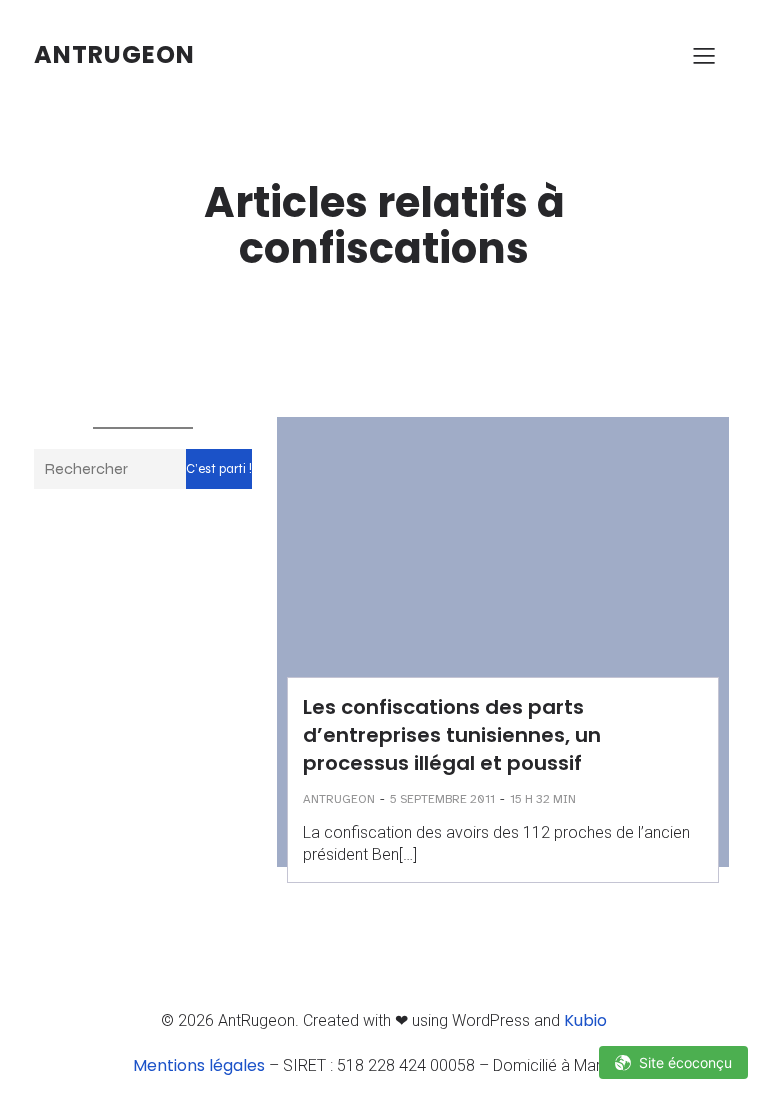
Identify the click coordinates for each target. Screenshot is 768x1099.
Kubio (585, 1020)
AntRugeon (339, 799)
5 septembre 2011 (442, 799)
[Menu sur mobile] (704, 55)
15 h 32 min (543, 799)
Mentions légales (199, 1065)
